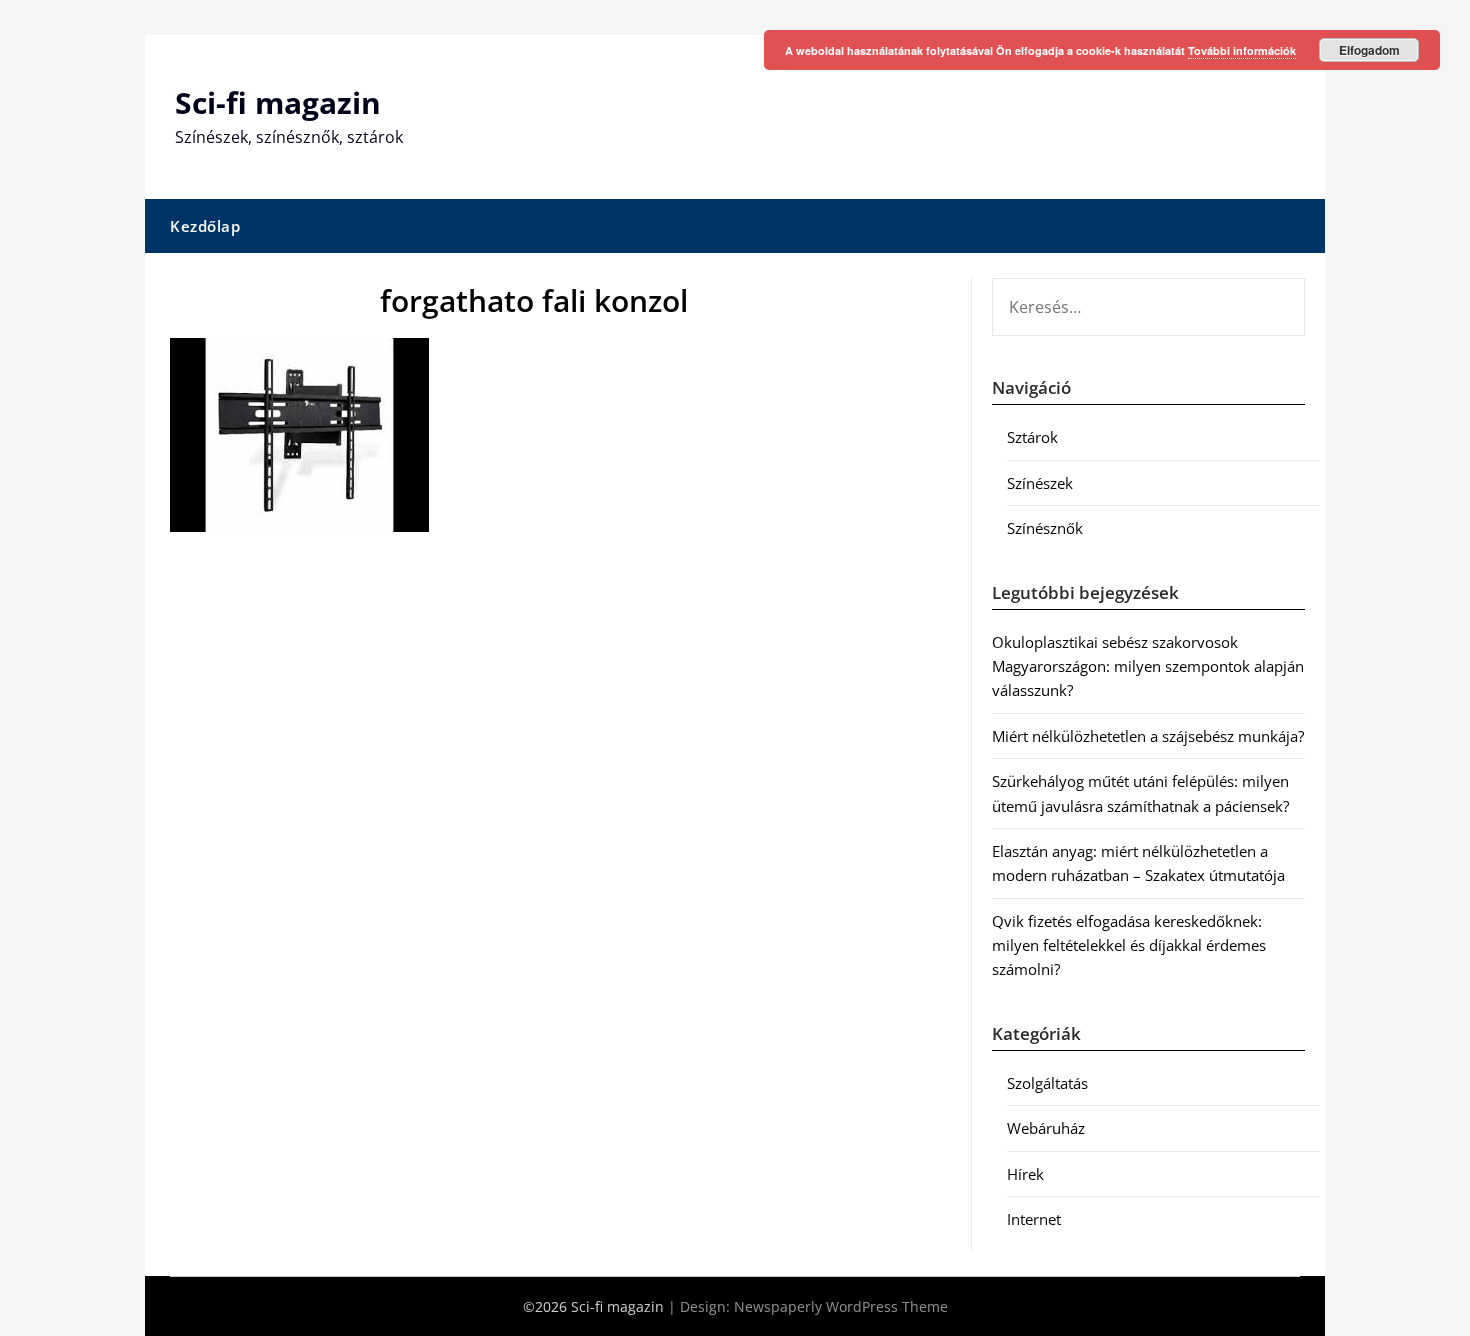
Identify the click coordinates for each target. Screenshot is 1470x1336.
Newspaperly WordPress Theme (841, 1306)
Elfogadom (1369, 50)
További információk (1242, 50)
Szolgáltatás (1047, 1083)
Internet (1034, 1219)
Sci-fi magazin (278, 102)
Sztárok (1032, 437)
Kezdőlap (205, 226)
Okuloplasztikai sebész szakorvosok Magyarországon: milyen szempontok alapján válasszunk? (1148, 666)
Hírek (1025, 1174)
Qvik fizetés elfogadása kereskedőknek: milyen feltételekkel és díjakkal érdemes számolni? (1129, 945)
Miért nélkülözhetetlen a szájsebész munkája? (1148, 736)
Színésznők (1045, 528)
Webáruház (1046, 1128)
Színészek (1040, 483)
